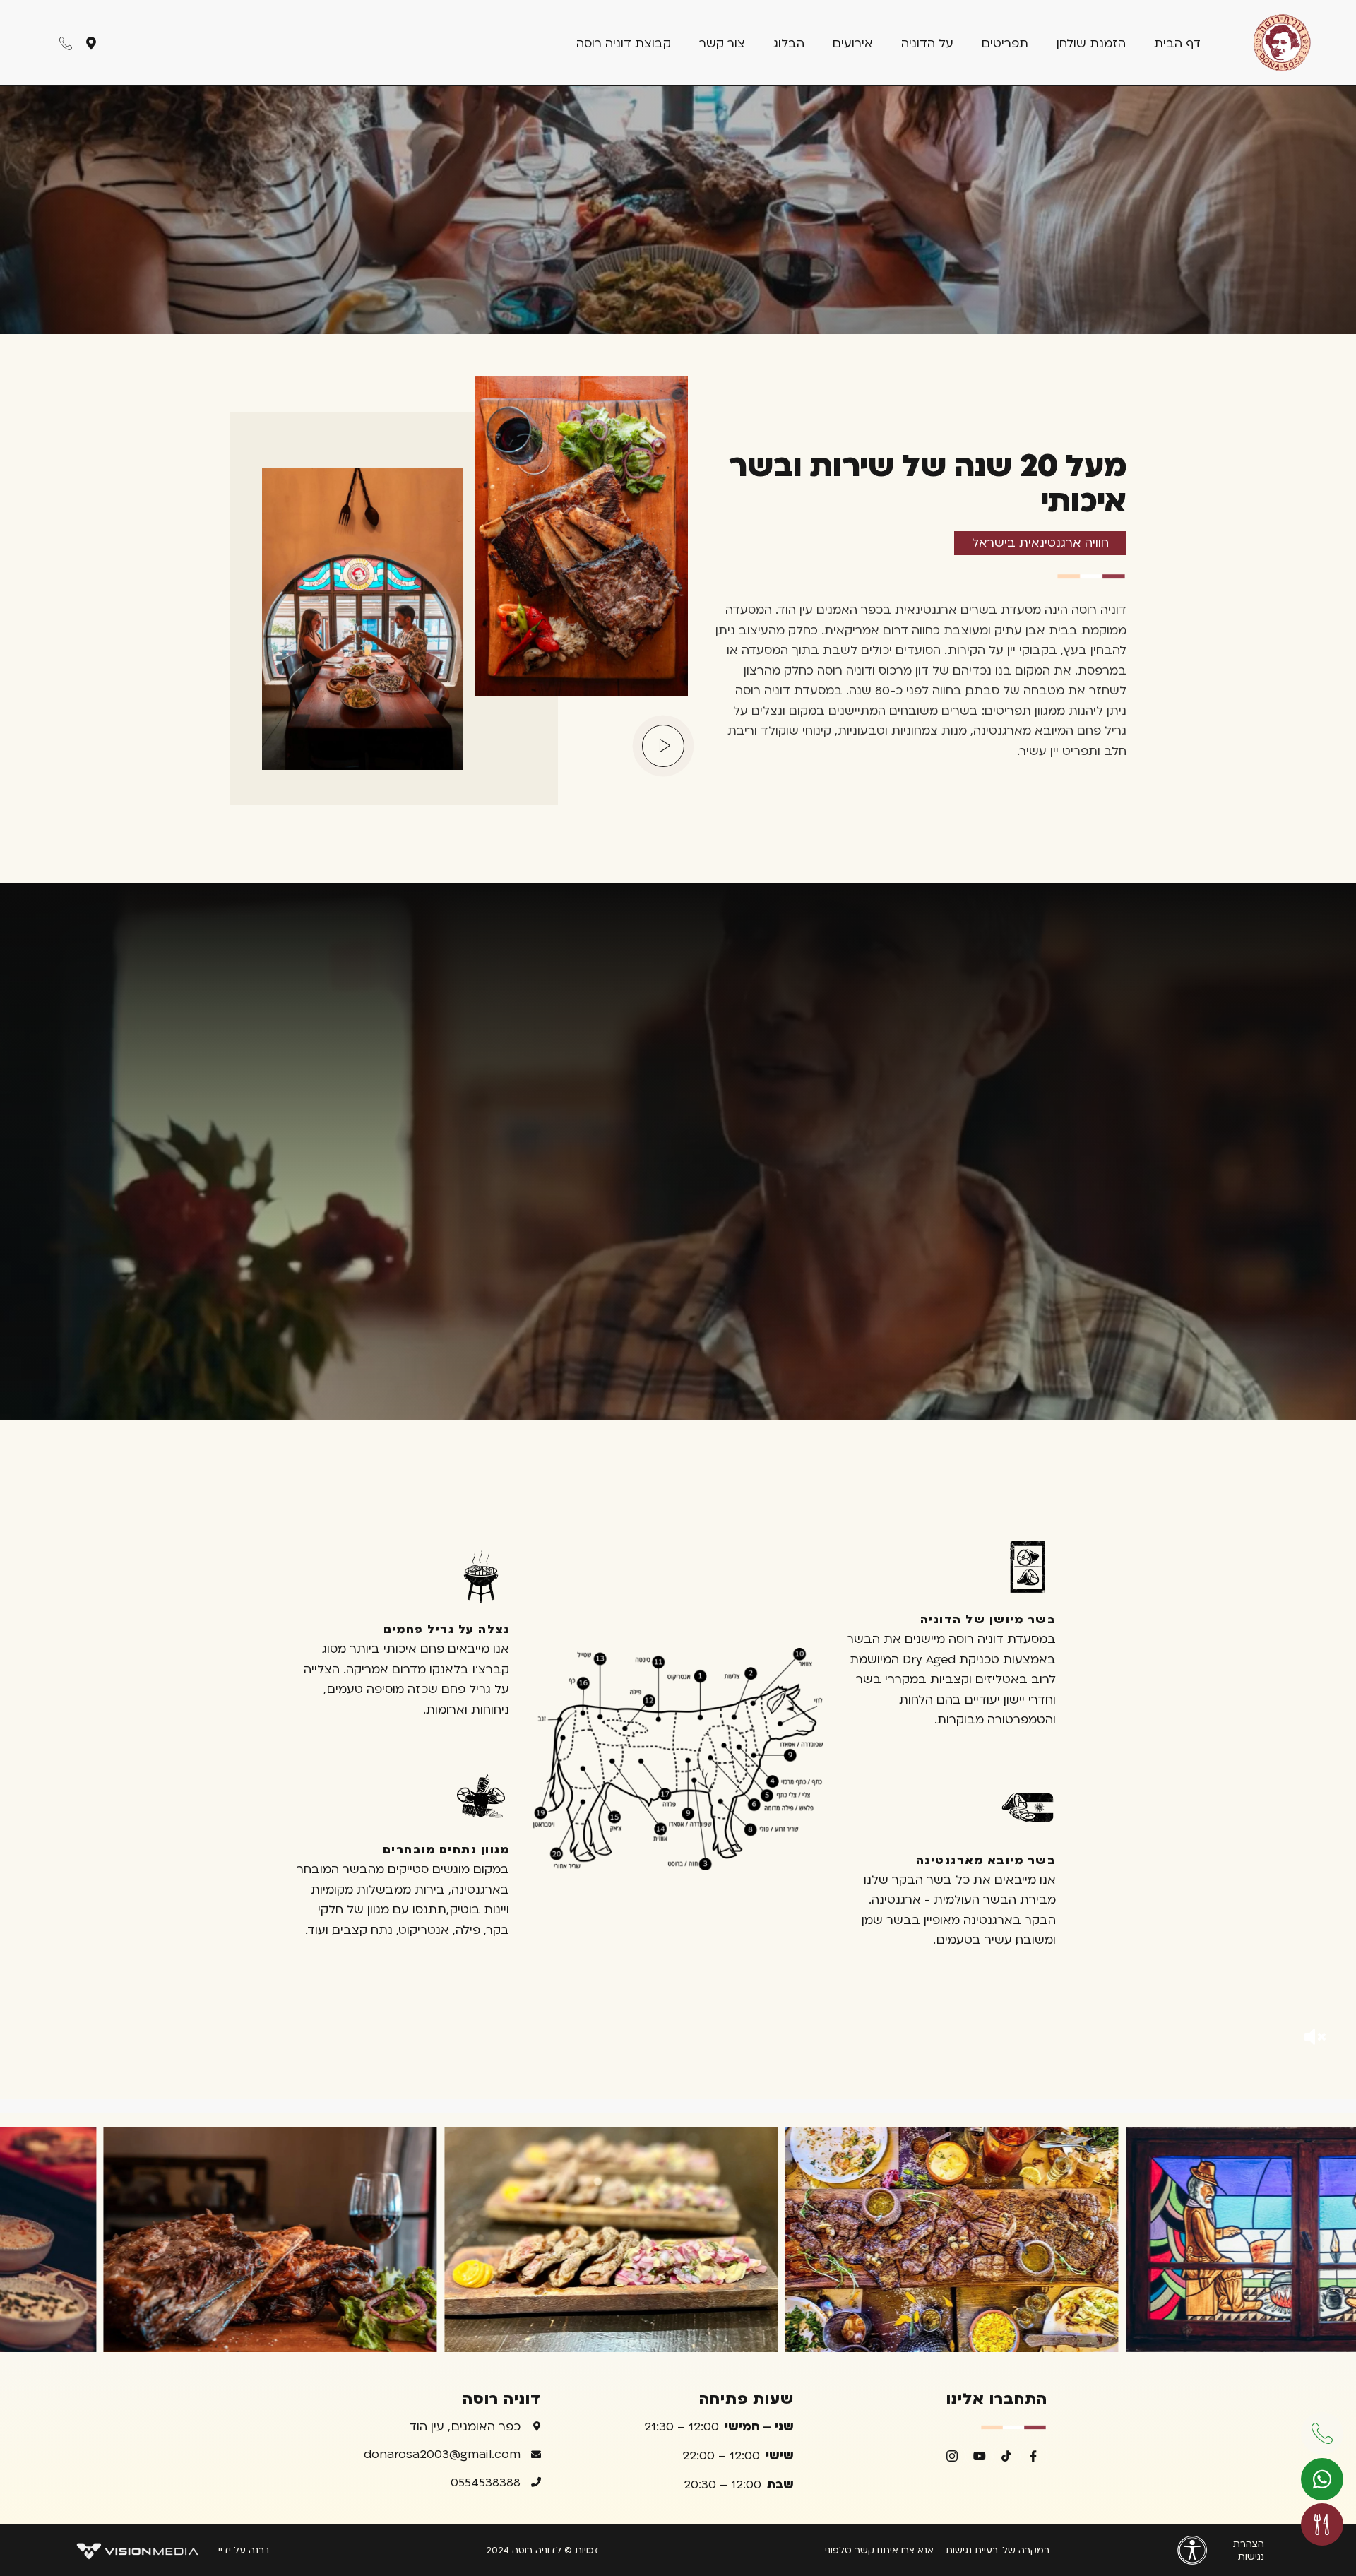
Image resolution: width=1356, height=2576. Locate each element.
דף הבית (1177, 43)
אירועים (853, 43)
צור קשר (722, 43)
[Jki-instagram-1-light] (952, 2455)
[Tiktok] (1006, 2455)
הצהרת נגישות (1249, 2550)
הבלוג (789, 43)
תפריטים (1005, 43)
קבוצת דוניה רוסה (624, 43)
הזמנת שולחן (1091, 43)
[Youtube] (979, 2455)
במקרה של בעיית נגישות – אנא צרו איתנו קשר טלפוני (938, 2550)
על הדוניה (927, 43)
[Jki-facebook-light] (1033, 2455)
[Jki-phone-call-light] (66, 43)
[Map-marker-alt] (91, 43)
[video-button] (663, 746)
